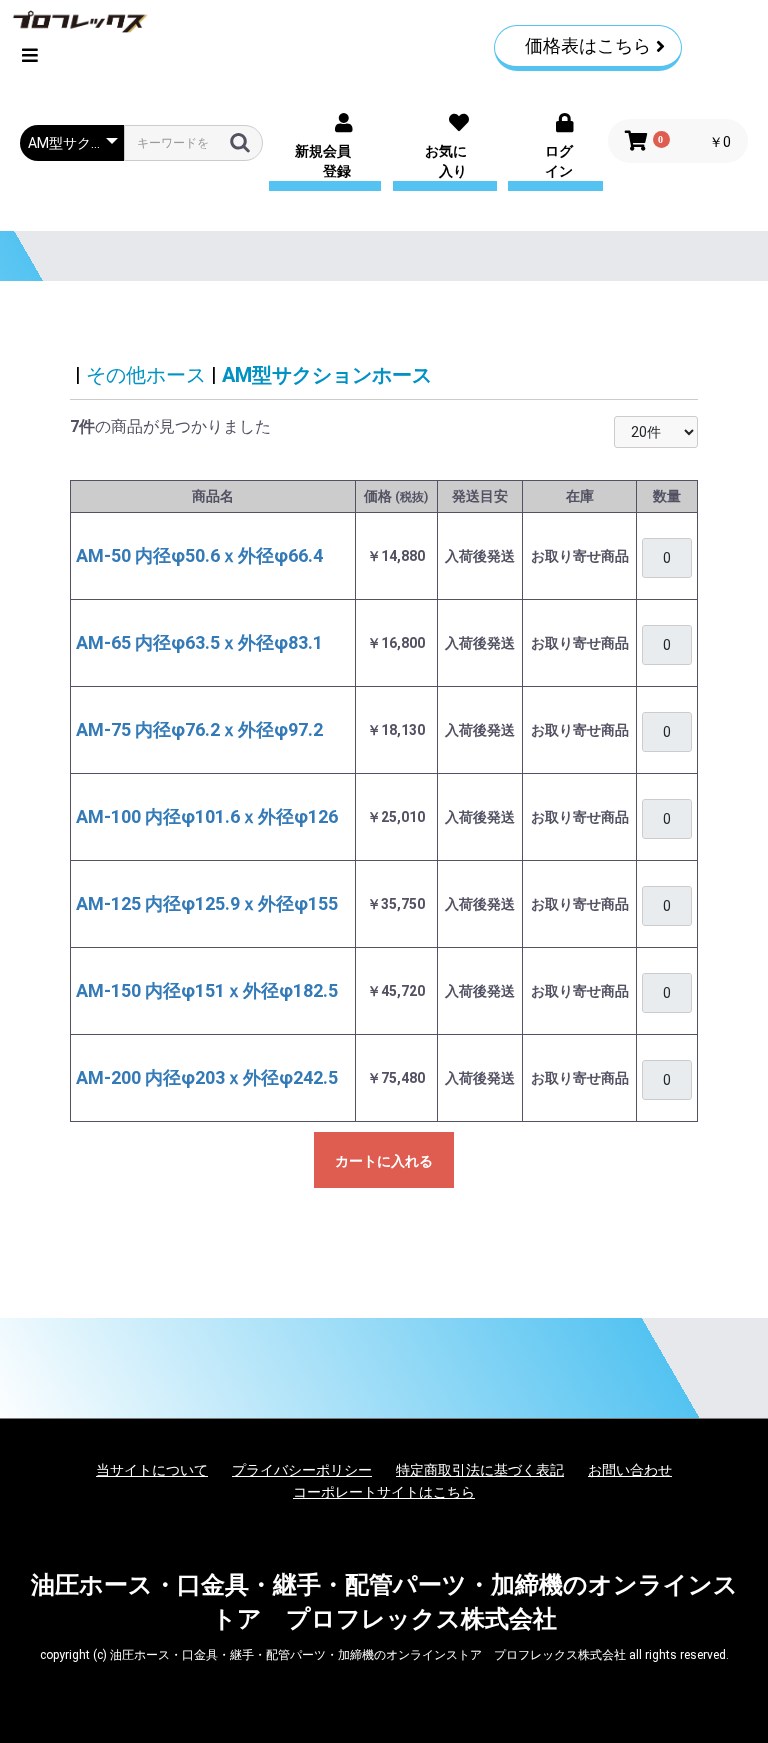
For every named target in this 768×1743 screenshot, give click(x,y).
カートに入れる (384, 1161)
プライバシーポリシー (302, 1470)
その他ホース (146, 375)
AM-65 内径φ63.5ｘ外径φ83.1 (199, 642)
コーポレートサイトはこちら (384, 1492)
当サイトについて (152, 1470)
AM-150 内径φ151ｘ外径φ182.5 (207, 990)
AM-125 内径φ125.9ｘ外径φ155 (207, 903)
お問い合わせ (630, 1470)
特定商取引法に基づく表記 (480, 1470)
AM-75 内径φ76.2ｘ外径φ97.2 (199, 729)
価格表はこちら (588, 45)
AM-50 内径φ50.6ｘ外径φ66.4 (199, 555)
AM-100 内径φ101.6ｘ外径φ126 (207, 816)
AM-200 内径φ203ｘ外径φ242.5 (207, 1077)
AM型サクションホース (327, 375)
